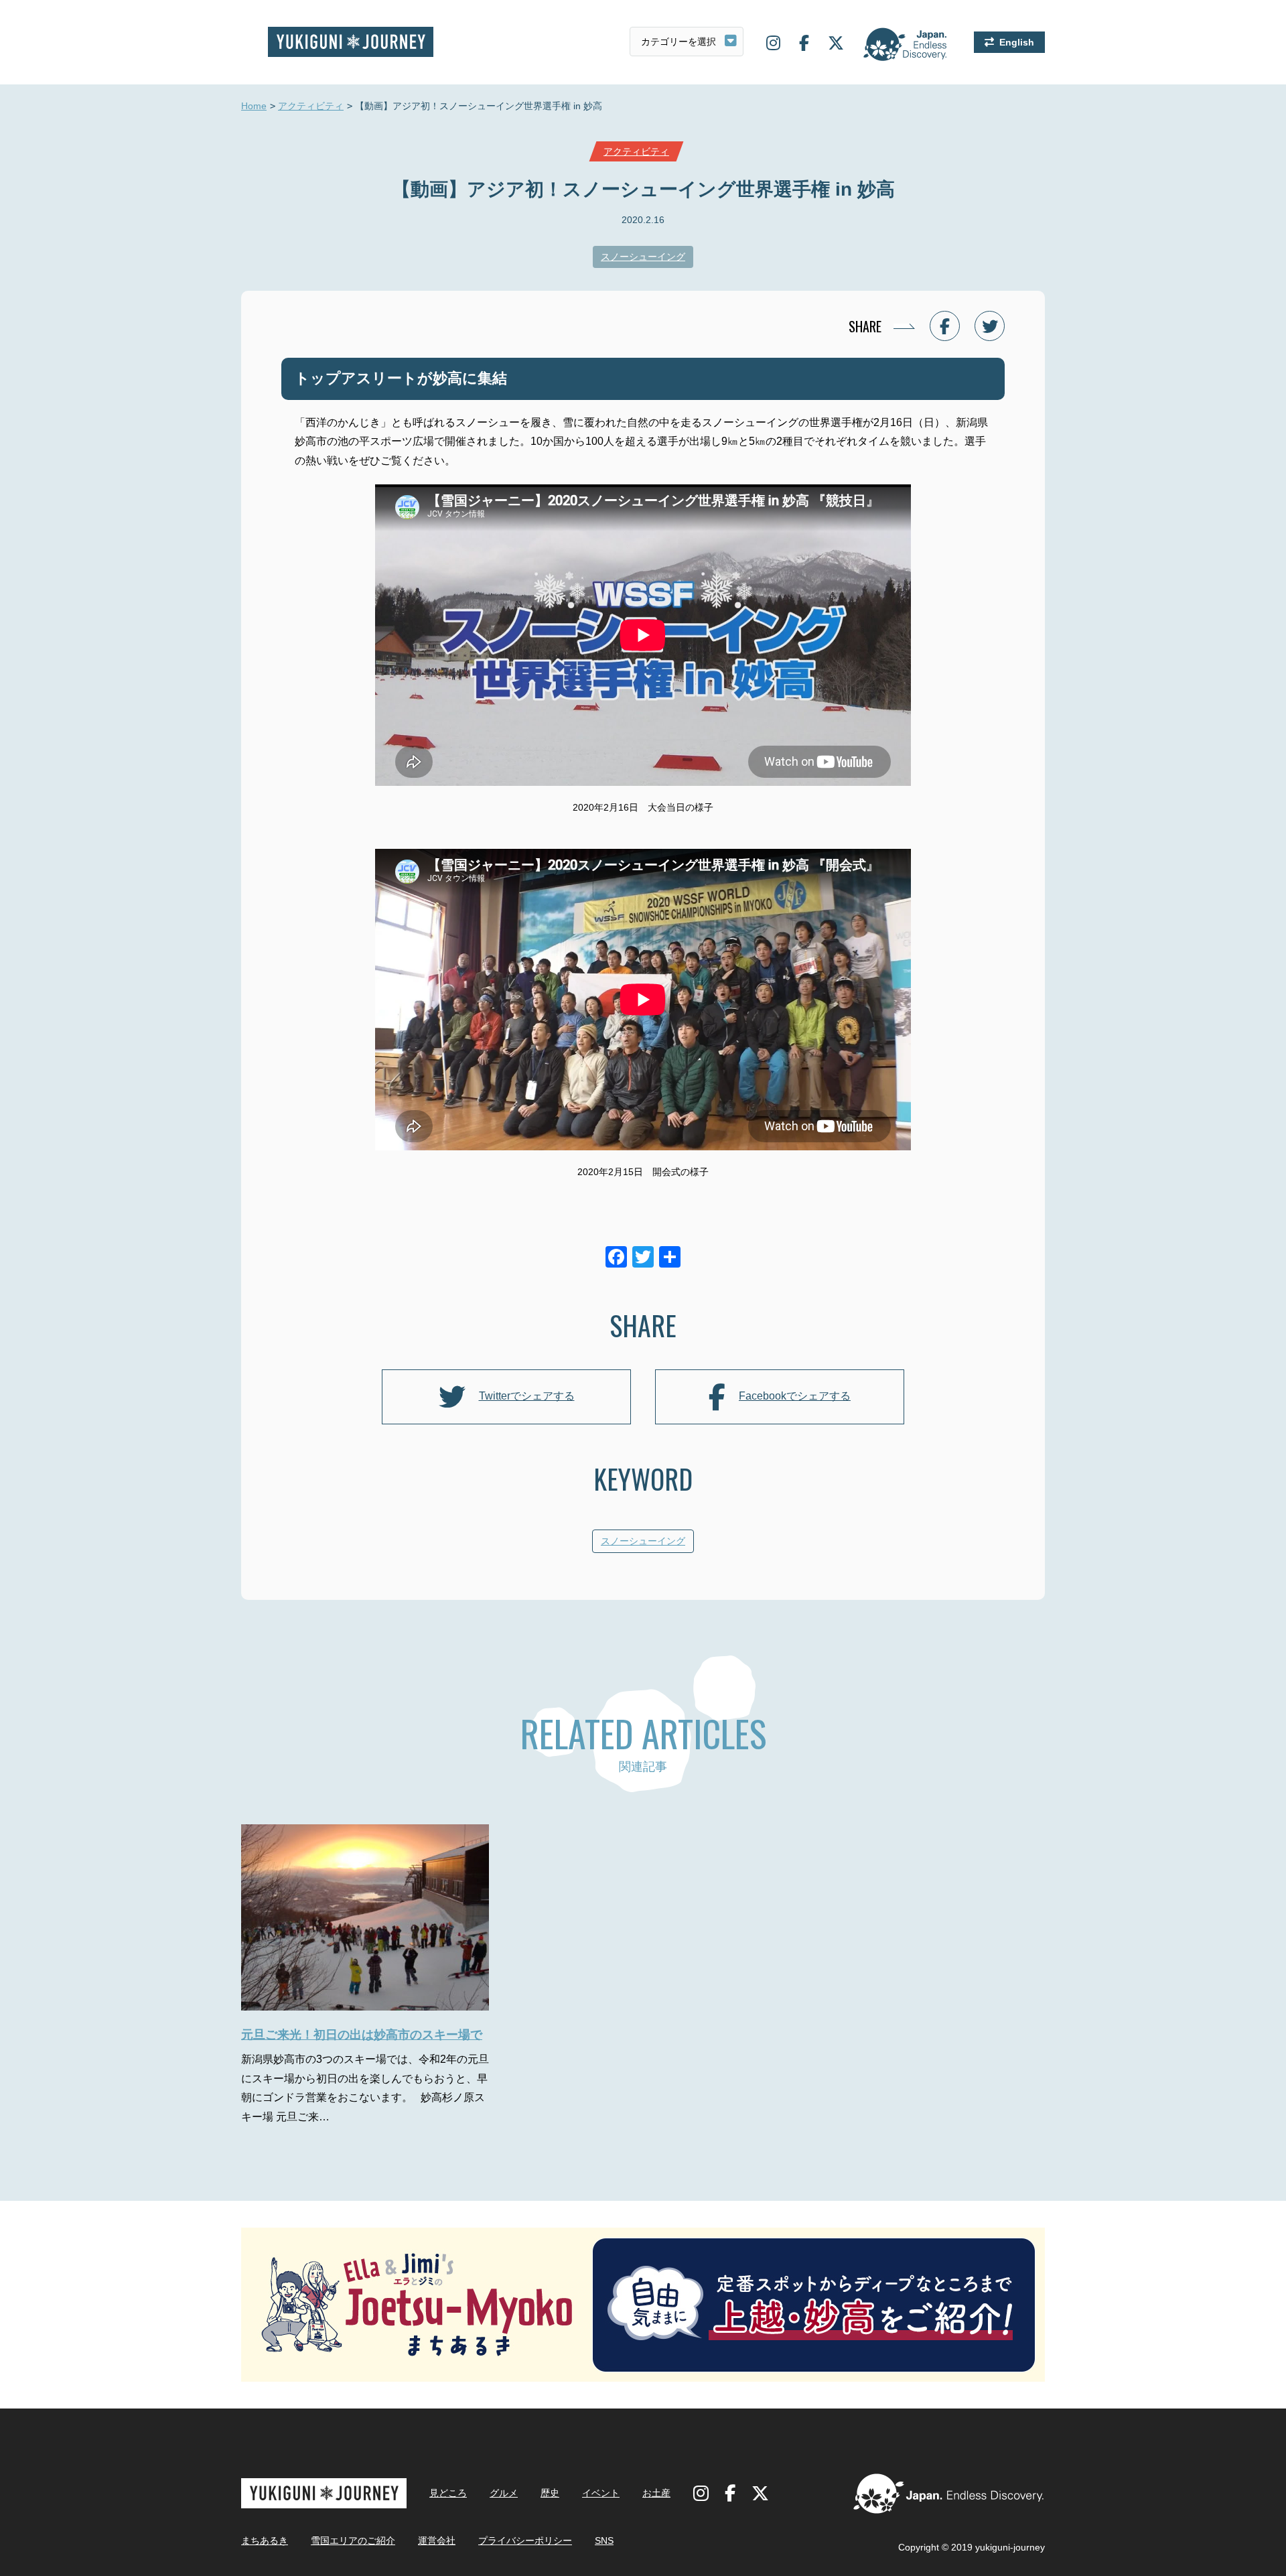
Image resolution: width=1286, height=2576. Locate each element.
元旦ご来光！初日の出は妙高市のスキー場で (362, 2035)
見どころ (448, 2493)
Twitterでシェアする (527, 1396)
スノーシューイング (643, 257)
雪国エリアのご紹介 (353, 2540)
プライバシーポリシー (525, 2540)
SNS (604, 2540)
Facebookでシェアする (795, 1396)
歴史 (550, 2493)
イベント (601, 2493)
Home (254, 106)
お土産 (656, 2493)
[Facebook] (616, 1259)
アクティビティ (311, 106)
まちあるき (265, 2540)
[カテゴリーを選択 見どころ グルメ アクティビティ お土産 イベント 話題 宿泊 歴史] (687, 42)
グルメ (504, 2493)
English (1017, 42)
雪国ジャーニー (351, 42)
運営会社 (437, 2540)
